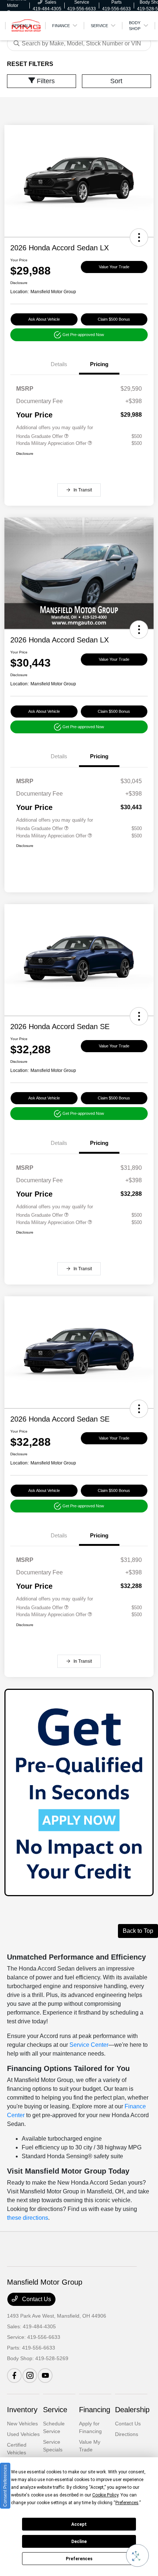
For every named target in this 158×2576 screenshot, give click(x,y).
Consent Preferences (5, 2486)
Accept (79, 2524)
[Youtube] (45, 2376)
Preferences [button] (127, 2503)
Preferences (79, 2559)
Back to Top (138, 1931)
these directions (28, 2218)
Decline (79, 2542)
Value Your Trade (114, 267)
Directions (127, 2434)
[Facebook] (14, 2376)
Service (55, 2410)
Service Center (89, 2045)
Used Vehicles (23, 2434)
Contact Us (36, 2299)
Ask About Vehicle (44, 319)
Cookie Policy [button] (105, 2495)
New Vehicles (22, 2424)
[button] (139, 237)
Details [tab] (59, 364)
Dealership (132, 2410)
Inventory (22, 2410)
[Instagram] (30, 2376)
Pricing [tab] (99, 364)
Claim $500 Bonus (114, 319)
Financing (95, 2410)
